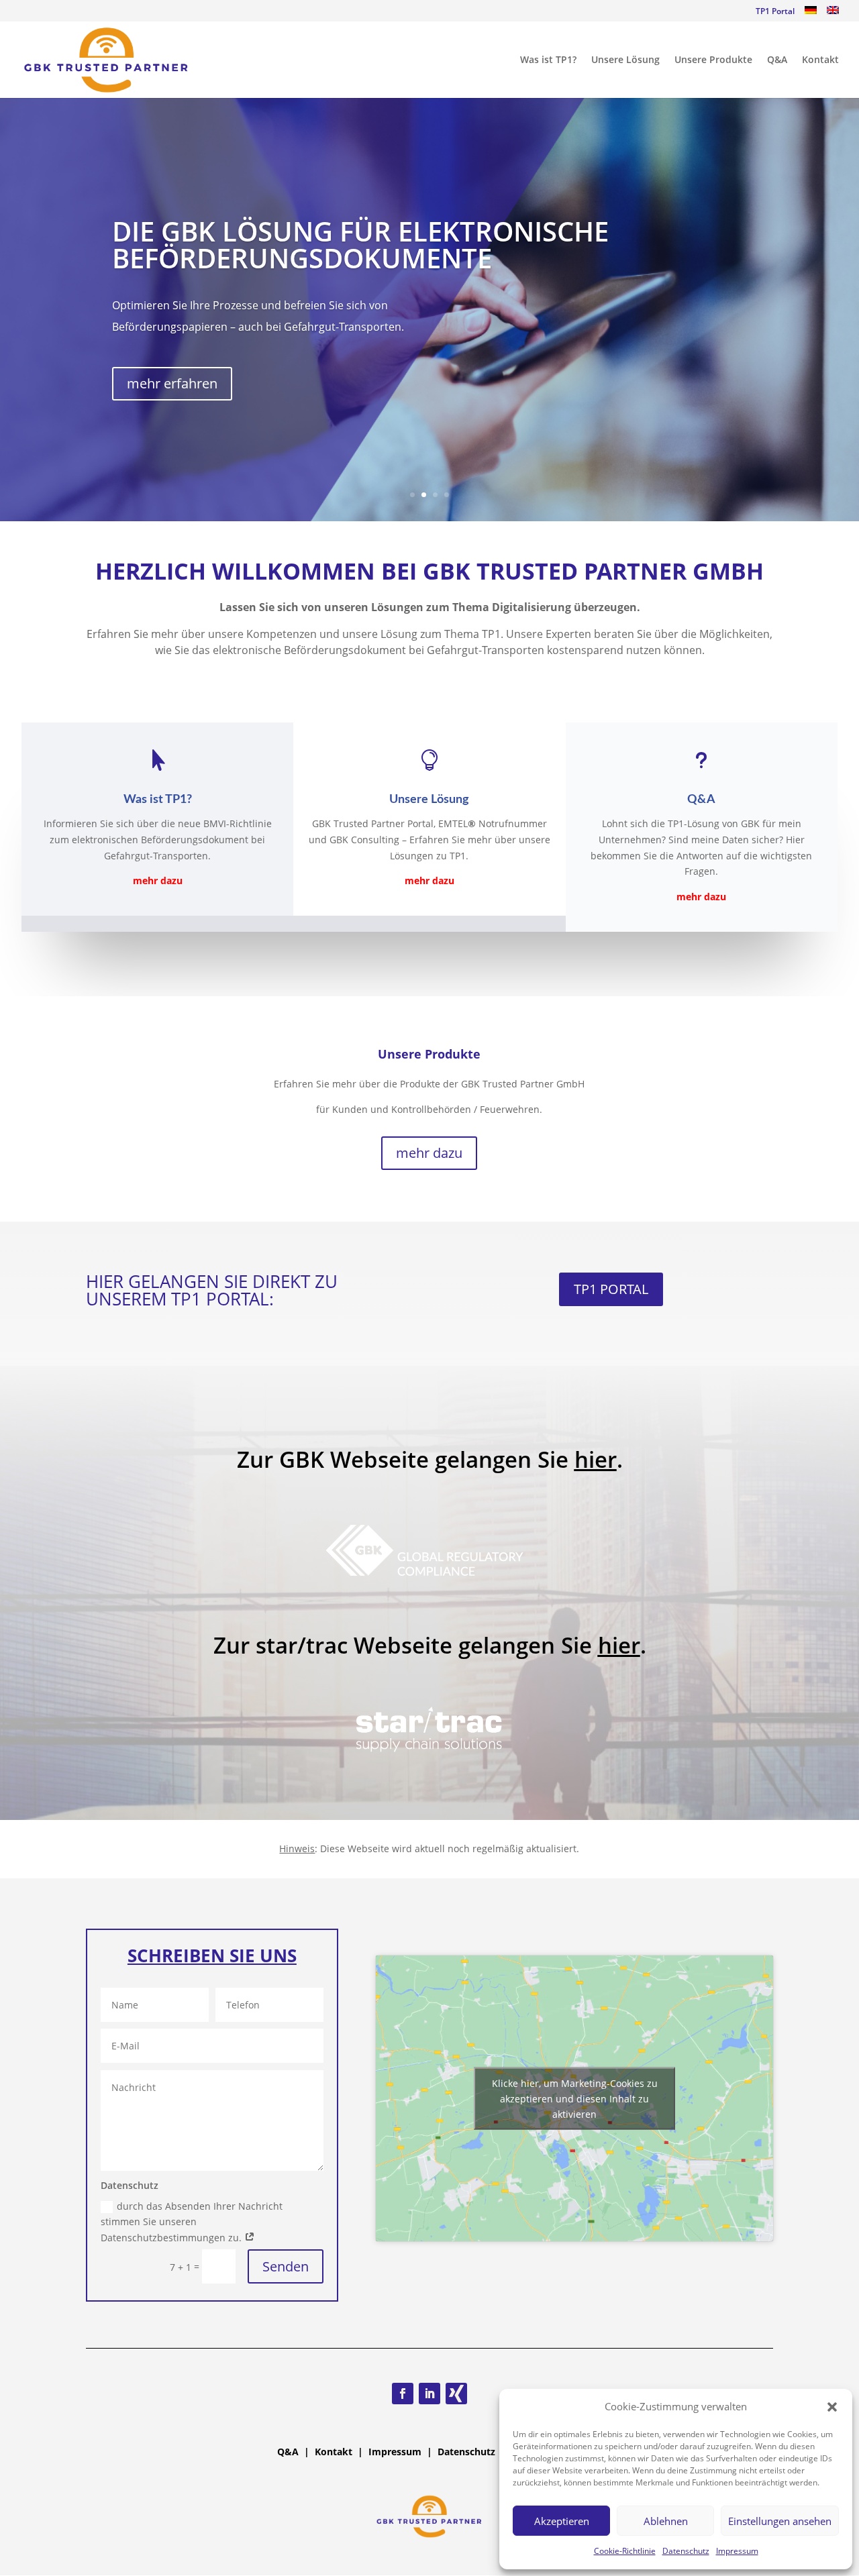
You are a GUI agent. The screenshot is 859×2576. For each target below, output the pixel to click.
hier (596, 1459)
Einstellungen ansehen (780, 2521)
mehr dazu (429, 1153)
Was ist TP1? (548, 60)
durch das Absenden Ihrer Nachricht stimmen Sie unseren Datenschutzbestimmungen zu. (192, 2222)
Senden (286, 2266)
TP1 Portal (775, 12)
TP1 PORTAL (611, 1289)
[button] (832, 2407)
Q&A (777, 60)
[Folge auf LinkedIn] (429, 2394)
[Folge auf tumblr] (456, 2394)
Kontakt (820, 60)
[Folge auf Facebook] (403, 2394)
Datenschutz (686, 2551)
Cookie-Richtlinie (625, 2551)
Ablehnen (666, 2521)
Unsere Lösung (625, 60)
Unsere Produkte (713, 60)
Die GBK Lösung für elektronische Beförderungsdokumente (360, 245)
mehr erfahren (172, 383)
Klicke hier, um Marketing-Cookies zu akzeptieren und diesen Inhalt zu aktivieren (575, 2099)
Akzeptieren (562, 2521)
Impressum (737, 2551)
